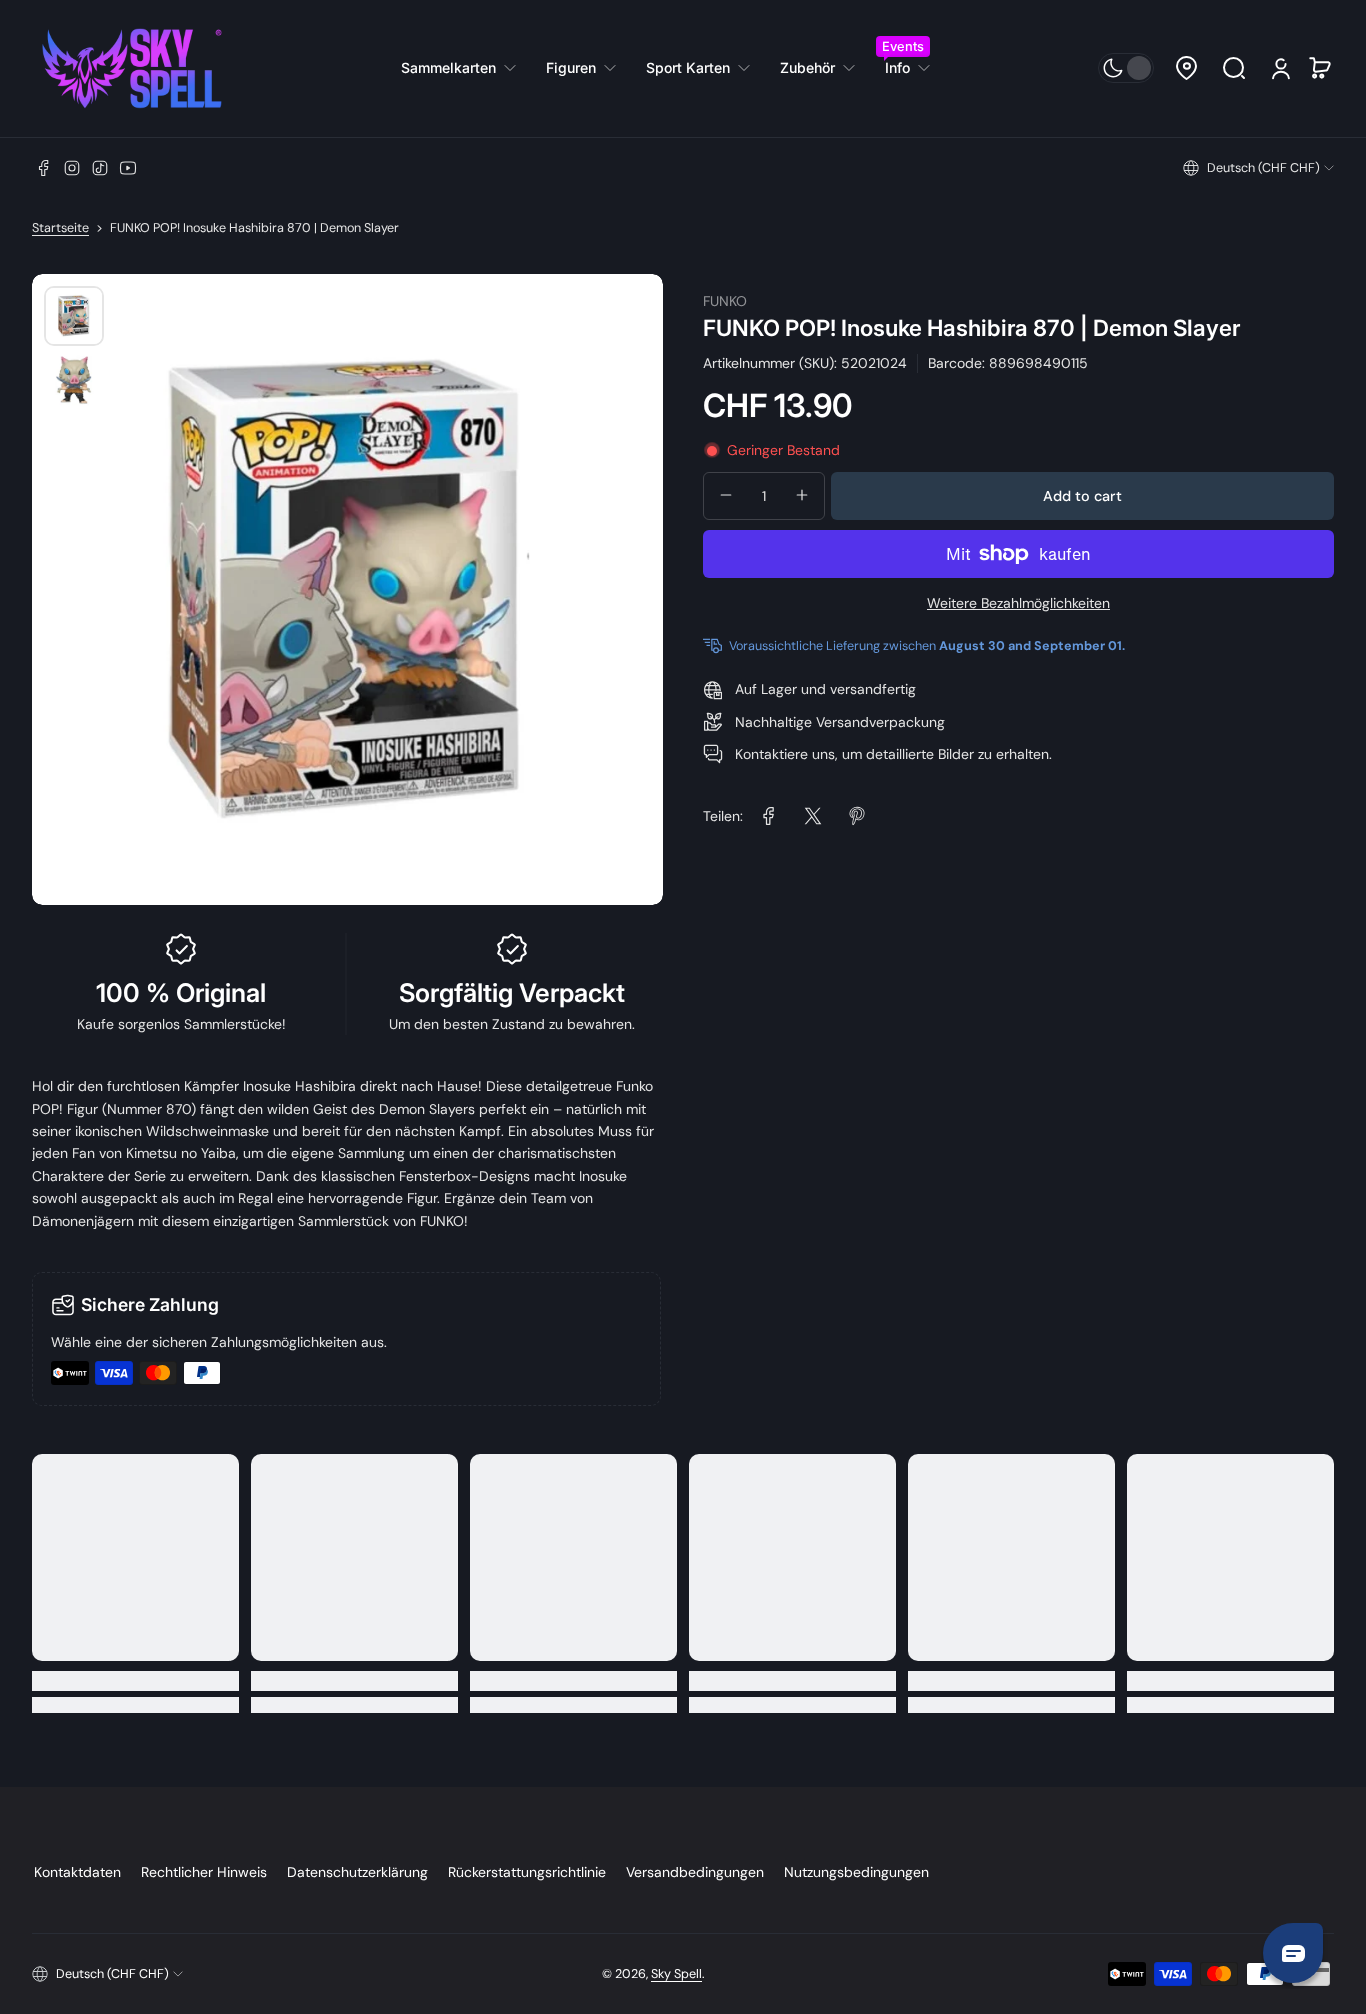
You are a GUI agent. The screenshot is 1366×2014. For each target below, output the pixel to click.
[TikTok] (100, 168)
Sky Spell (676, 1974)
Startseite (60, 228)
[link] (466, 68)
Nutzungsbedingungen (856, 1872)
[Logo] (132, 68)
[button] (1186, 68)
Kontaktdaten (77, 1872)
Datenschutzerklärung (357, 1872)
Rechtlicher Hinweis (204, 1872)
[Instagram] (72, 168)
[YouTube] (128, 168)
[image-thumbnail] (74, 316)
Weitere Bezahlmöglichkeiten (1018, 603)
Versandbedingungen (695, 1872)
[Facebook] (44, 168)
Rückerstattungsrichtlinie (527, 1872)
